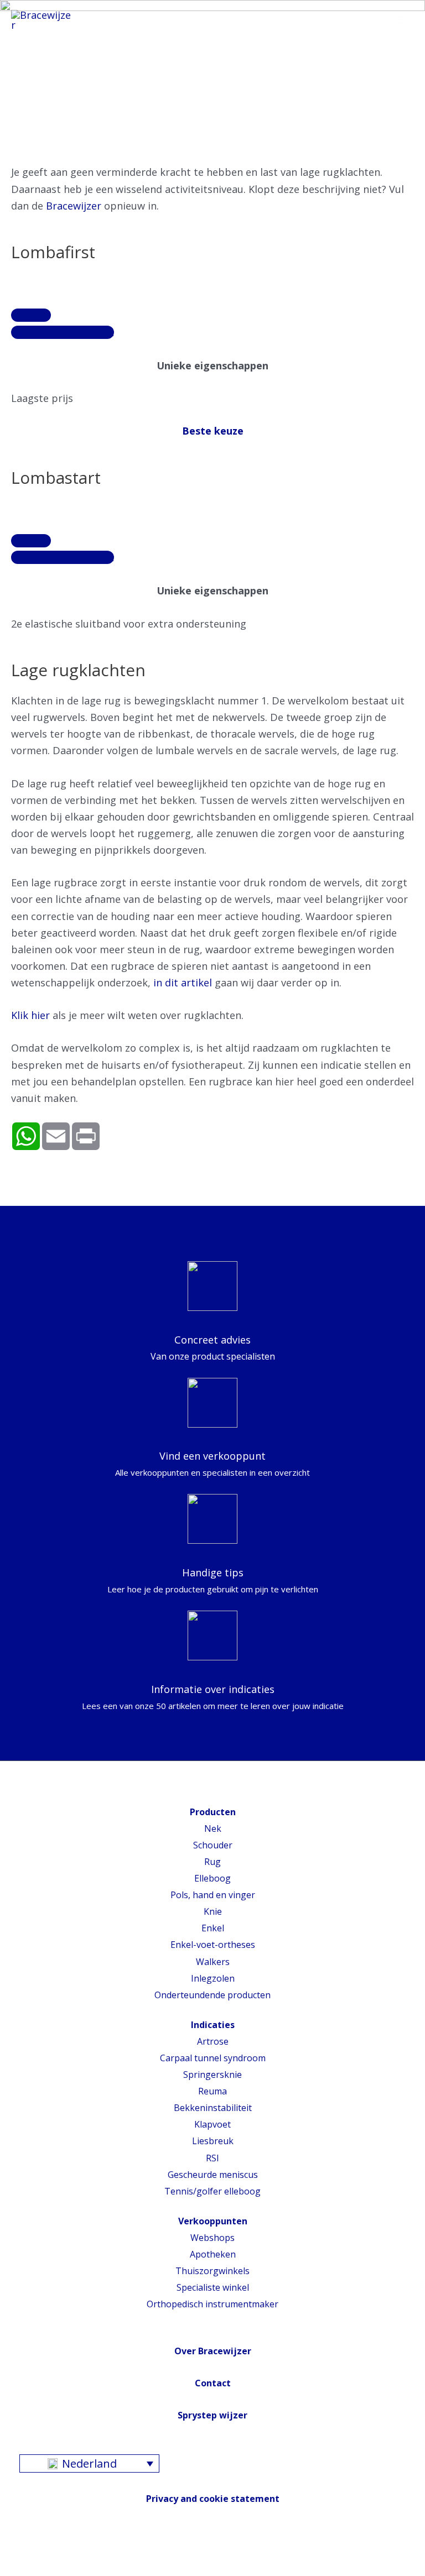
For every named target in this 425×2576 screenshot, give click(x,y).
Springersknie (212, 2075)
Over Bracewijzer (213, 2351)
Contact (213, 2383)
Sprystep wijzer (212, 2415)
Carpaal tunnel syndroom (213, 2058)
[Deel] (36, 2553)
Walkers (213, 1962)
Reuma (212, 2091)
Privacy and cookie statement (213, 2499)
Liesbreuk (213, 2141)
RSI (212, 2158)
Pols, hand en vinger (213, 1895)
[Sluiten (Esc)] (11, 2553)
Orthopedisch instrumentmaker (212, 2304)
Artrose (213, 2041)
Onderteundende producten (212, 1995)
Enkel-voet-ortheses (213, 1945)
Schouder (213, 1845)
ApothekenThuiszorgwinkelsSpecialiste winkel (212, 2271)
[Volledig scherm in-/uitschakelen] (61, 2553)
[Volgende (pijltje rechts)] (36, 2570)
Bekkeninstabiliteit (213, 2108)
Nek (213, 1828)
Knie (213, 1911)
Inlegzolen (213, 1978)
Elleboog (212, 1878)
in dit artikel (183, 983)
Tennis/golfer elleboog (212, 2191)
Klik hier (30, 1015)
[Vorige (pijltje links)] (11, 2570)
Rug (212, 1862)
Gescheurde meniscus (213, 2175)
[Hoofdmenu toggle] (401, 20)
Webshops (212, 2238)
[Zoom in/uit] (86, 2553)
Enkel (213, 1928)
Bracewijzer (74, 206)
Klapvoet (212, 2124)
